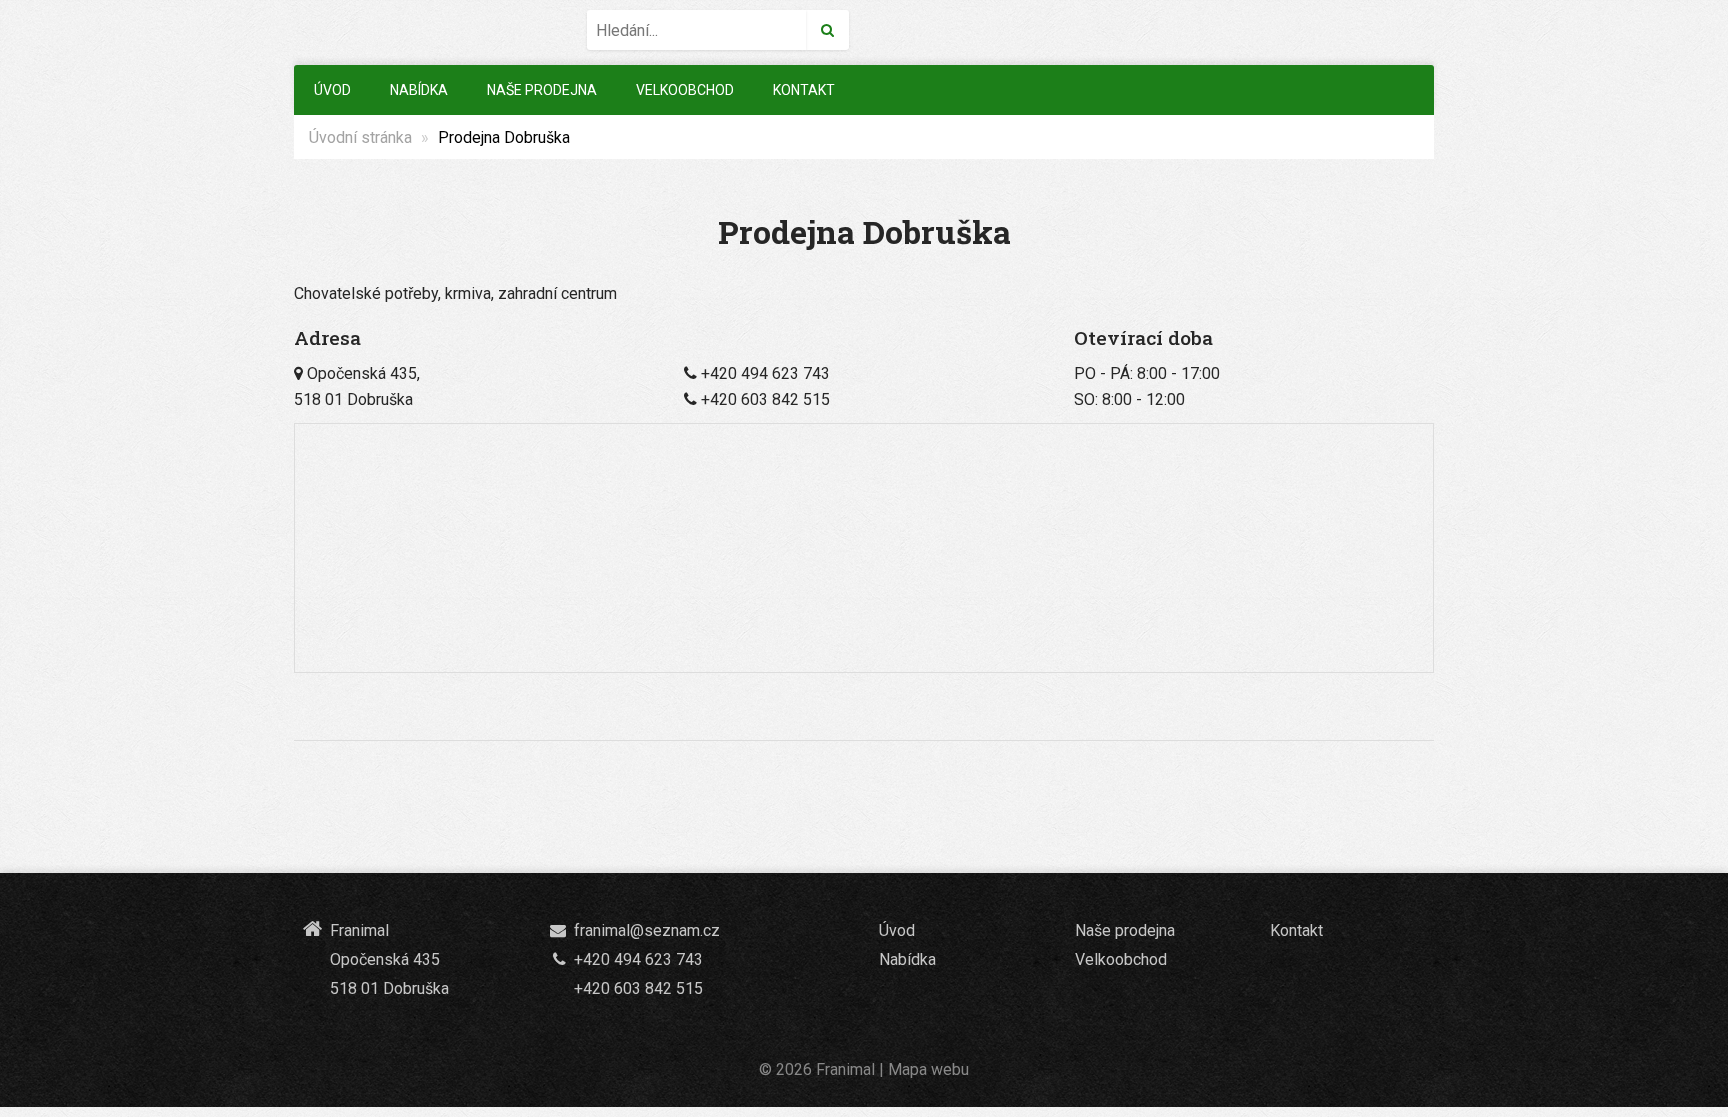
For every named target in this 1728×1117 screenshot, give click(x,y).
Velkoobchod (685, 90)
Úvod (332, 90)
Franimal (845, 1069)
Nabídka (419, 90)
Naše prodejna (542, 90)
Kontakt (804, 90)
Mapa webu (928, 1069)
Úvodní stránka (360, 137)
